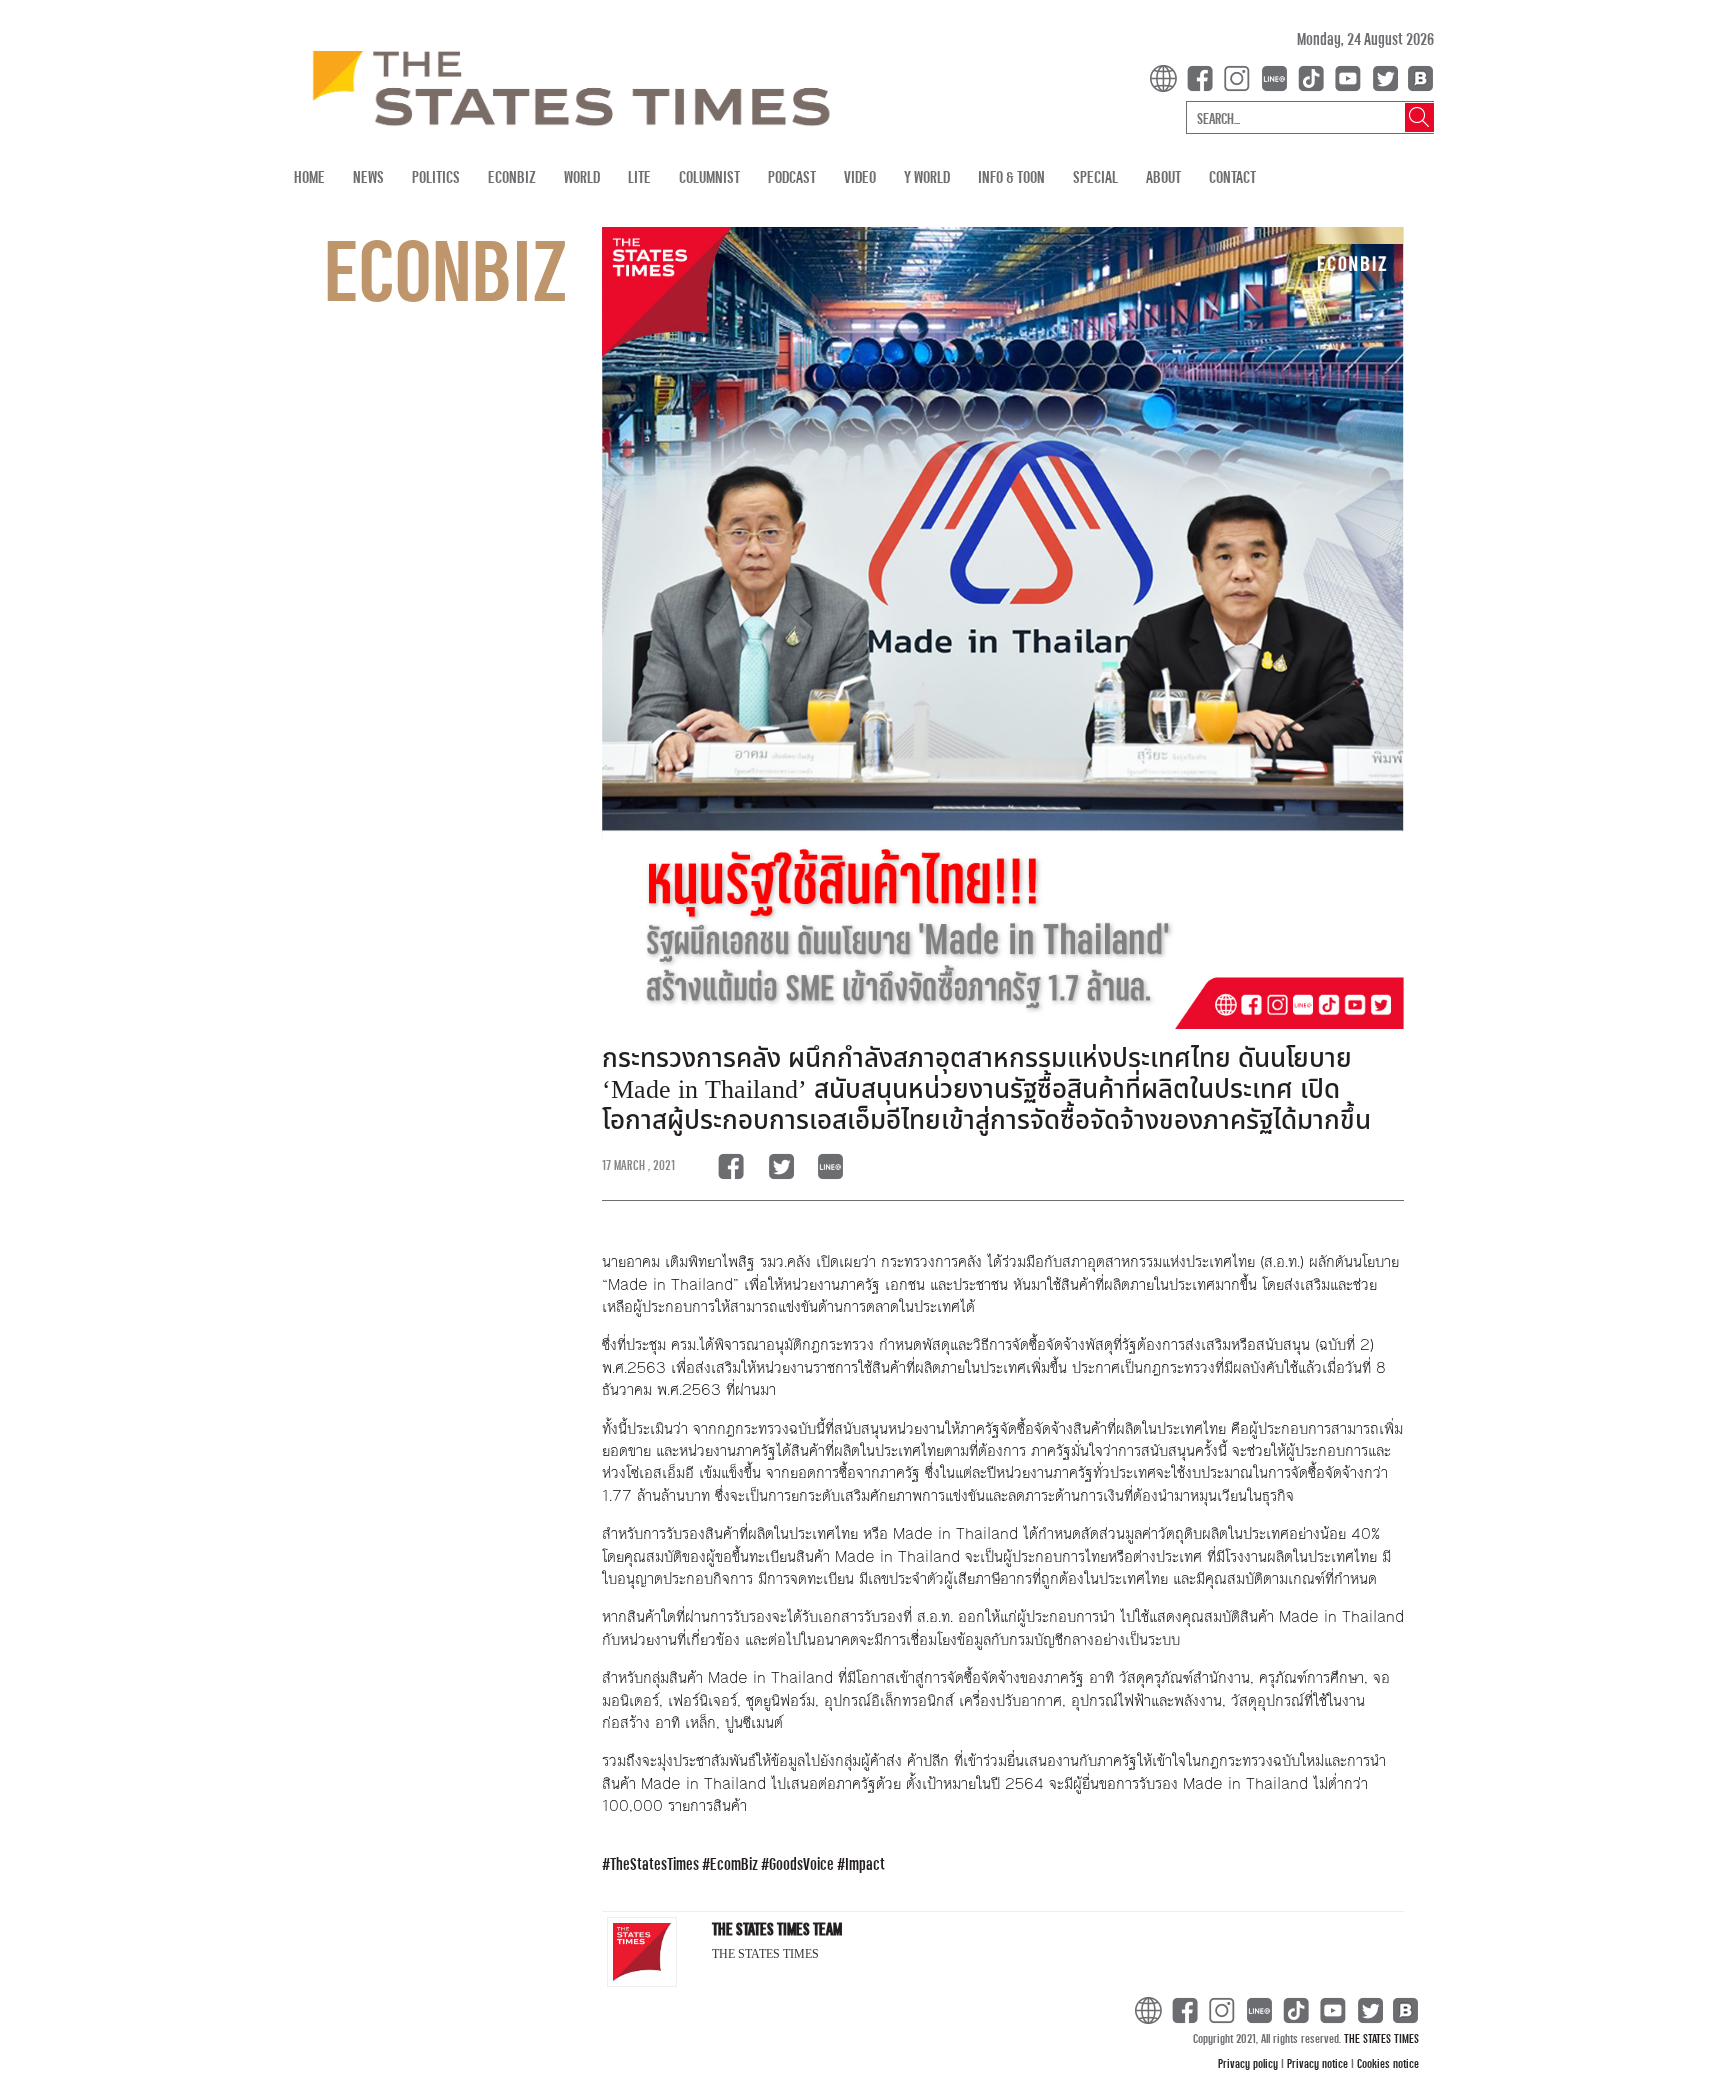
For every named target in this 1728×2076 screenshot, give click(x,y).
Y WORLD (927, 176)
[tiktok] (1315, 76)
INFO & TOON (1011, 176)
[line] (1278, 76)
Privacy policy (1249, 2063)
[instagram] (1241, 76)
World (582, 176)
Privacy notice (1319, 2063)
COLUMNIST (709, 176)
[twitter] (1385, 76)
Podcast (792, 176)
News (368, 176)
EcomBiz (734, 1863)
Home (309, 176)
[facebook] (1204, 76)
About (1163, 176)
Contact (1232, 176)
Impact (865, 1863)
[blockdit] (1417, 76)
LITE (639, 176)
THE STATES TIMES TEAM (777, 1928)
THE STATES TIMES (1381, 2038)
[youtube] (1352, 76)
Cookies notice (1388, 2063)
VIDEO (860, 176)
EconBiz (512, 176)
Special (1095, 176)
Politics (436, 176)
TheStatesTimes (654, 1863)
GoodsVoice (801, 1863)
